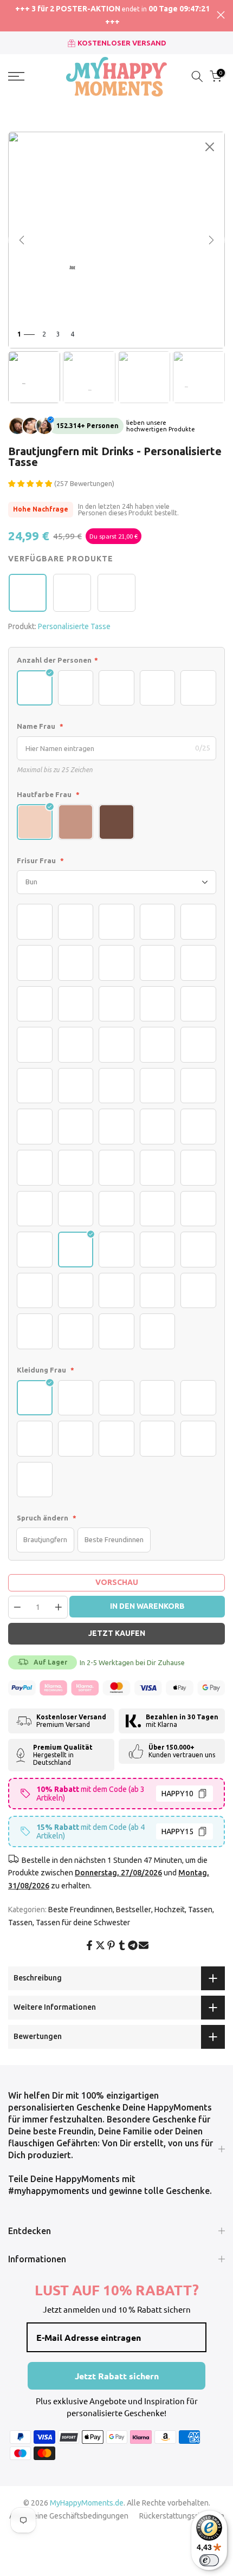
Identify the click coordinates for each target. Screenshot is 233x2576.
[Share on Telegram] (133, 1945)
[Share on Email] (144, 1945)
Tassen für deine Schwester (83, 1923)
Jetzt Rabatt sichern (117, 2376)
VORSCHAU (117, 1582)
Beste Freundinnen (80, 1910)
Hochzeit (170, 1910)
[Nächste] (211, 240)
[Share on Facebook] (89, 1945)
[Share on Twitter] (100, 1945)
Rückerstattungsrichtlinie (182, 2516)
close (221, 15)
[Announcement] (112, 16)
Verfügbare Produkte (61, 559)
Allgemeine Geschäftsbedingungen (69, 2516)
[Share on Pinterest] (111, 1945)
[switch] (209, 2560)
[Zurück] (22, 240)
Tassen (200, 1910)
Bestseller (134, 1910)
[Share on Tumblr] (122, 1945)
